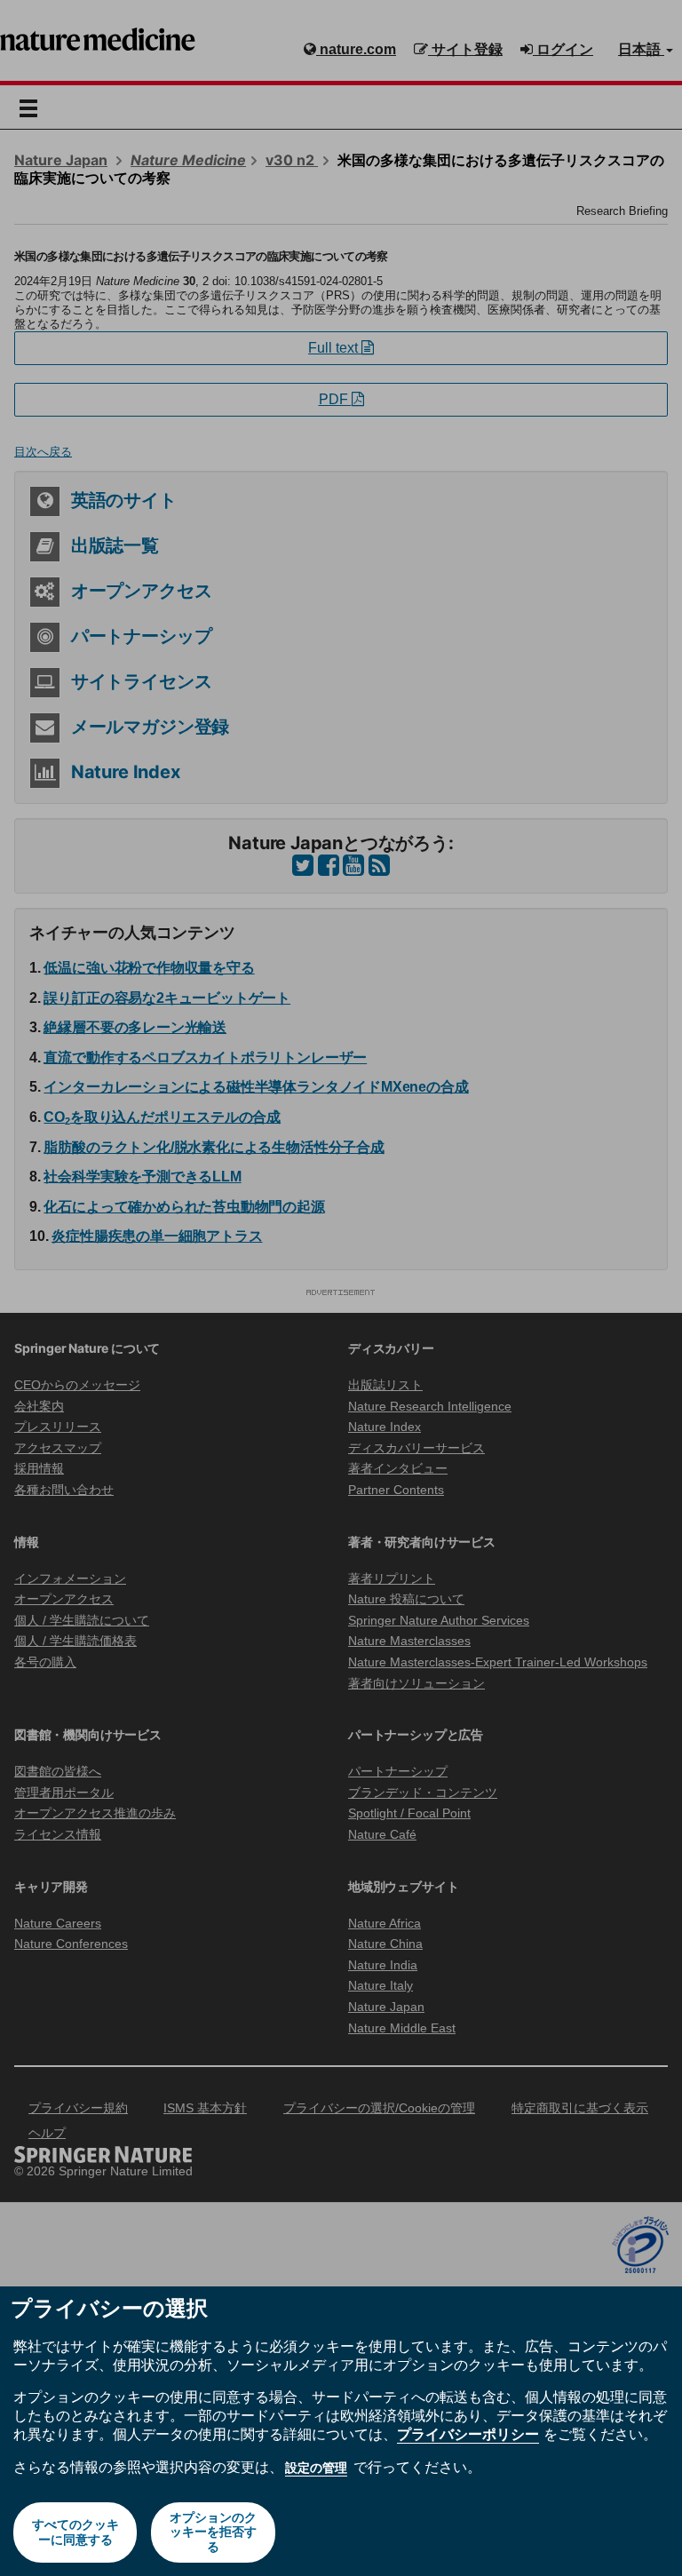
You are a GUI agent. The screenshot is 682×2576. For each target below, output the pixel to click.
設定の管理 (316, 2468)
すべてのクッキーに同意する (75, 2532)
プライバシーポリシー (468, 2434)
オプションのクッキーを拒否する (213, 2532)
